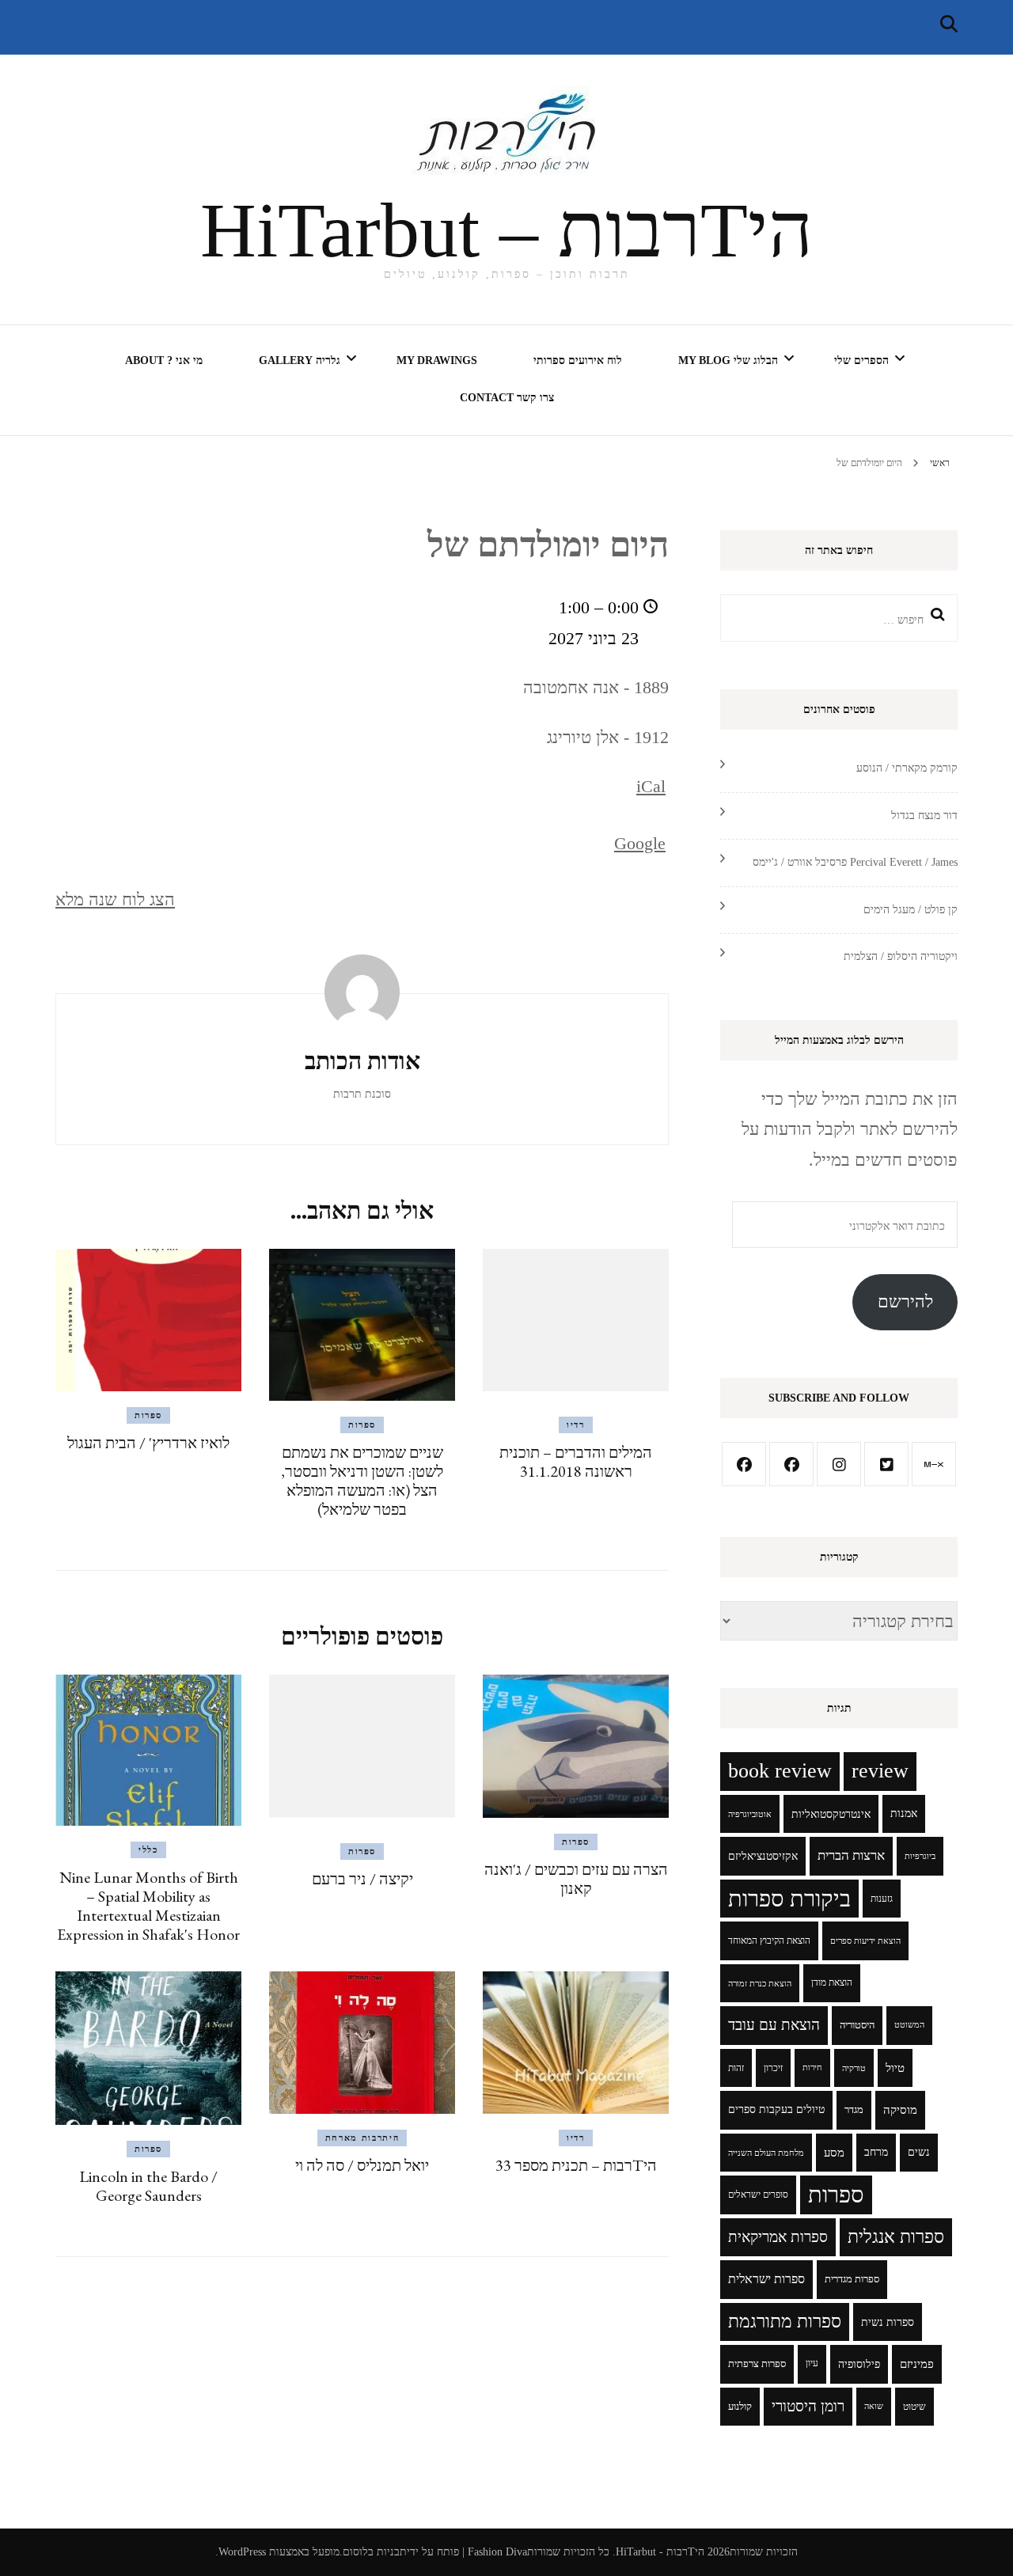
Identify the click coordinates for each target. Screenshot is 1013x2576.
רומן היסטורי (808, 2406)
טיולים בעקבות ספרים (776, 2109)
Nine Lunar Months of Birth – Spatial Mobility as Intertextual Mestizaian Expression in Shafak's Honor (148, 1906)
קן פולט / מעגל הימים (911, 910)
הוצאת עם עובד (774, 2025)
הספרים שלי (861, 360)
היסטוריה (857, 2025)
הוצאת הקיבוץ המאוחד (769, 1941)
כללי (148, 1849)
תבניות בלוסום (375, 2552)
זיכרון (773, 2068)
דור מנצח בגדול (924, 816)
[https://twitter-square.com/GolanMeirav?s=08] (886, 1464)
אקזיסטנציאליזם (763, 1856)
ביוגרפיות (920, 1856)
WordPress (242, 2552)
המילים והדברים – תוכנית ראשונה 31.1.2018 (576, 1462)
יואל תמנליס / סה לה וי (362, 2165)
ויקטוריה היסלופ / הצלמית (901, 956)
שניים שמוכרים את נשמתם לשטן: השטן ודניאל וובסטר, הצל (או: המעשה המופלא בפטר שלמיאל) (362, 1481)
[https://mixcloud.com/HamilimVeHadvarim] (934, 1464)
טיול (895, 2068)
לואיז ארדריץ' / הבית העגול (148, 1443)
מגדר (854, 2110)
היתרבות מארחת (362, 2138)
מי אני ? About (164, 360)
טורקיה (854, 2068)
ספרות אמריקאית (778, 2237)
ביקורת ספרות (789, 1899)
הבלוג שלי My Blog (728, 360)
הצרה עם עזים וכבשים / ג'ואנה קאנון (576, 1879)
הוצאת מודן (832, 1983)
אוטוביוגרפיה (750, 1814)
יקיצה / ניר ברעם (362, 1879)
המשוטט (909, 2025)
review (880, 1771)
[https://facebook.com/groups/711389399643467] (791, 1464)
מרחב (876, 2152)
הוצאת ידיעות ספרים (865, 1941)
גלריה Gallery (300, 360)
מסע (834, 2153)
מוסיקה (900, 2110)
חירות (812, 2068)
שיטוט (914, 2407)
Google (640, 843)
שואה (874, 2406)
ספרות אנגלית (896, 2237)
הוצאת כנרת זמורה (760, 1983)
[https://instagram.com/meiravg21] (839, 1464)
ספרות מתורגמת (785, 2322)
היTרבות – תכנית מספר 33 (576, 2165)
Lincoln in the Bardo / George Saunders (148, 2186)
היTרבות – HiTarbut (506, 230)
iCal (651, 786)
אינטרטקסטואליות (831, 1814)
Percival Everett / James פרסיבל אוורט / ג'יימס (855, 862)
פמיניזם (917, 2364)
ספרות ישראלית (766, 2279)
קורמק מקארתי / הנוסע (907, 768)
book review (780, 1771)
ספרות (362, 1425)
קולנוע (740, 2407)
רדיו (576, 1425)
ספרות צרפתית (757, 2364)
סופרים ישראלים (758, 2195)
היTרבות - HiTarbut (660, 2552)
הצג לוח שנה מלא (115, 899)
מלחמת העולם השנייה (766, 2153)
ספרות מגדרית (852, 2279)
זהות (736, 2068)
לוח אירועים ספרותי (578, 360)
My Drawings (437, 360)
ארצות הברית (851, 1855)
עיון (812, 2364)
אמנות (904, 1813)
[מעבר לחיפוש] (949, 24)
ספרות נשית (888, 2322)
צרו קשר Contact (507, 398)
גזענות (882, 1899)
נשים (919, 2152)
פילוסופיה (859, 2364)
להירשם (905, 1301)
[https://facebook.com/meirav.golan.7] (744, 1464)
